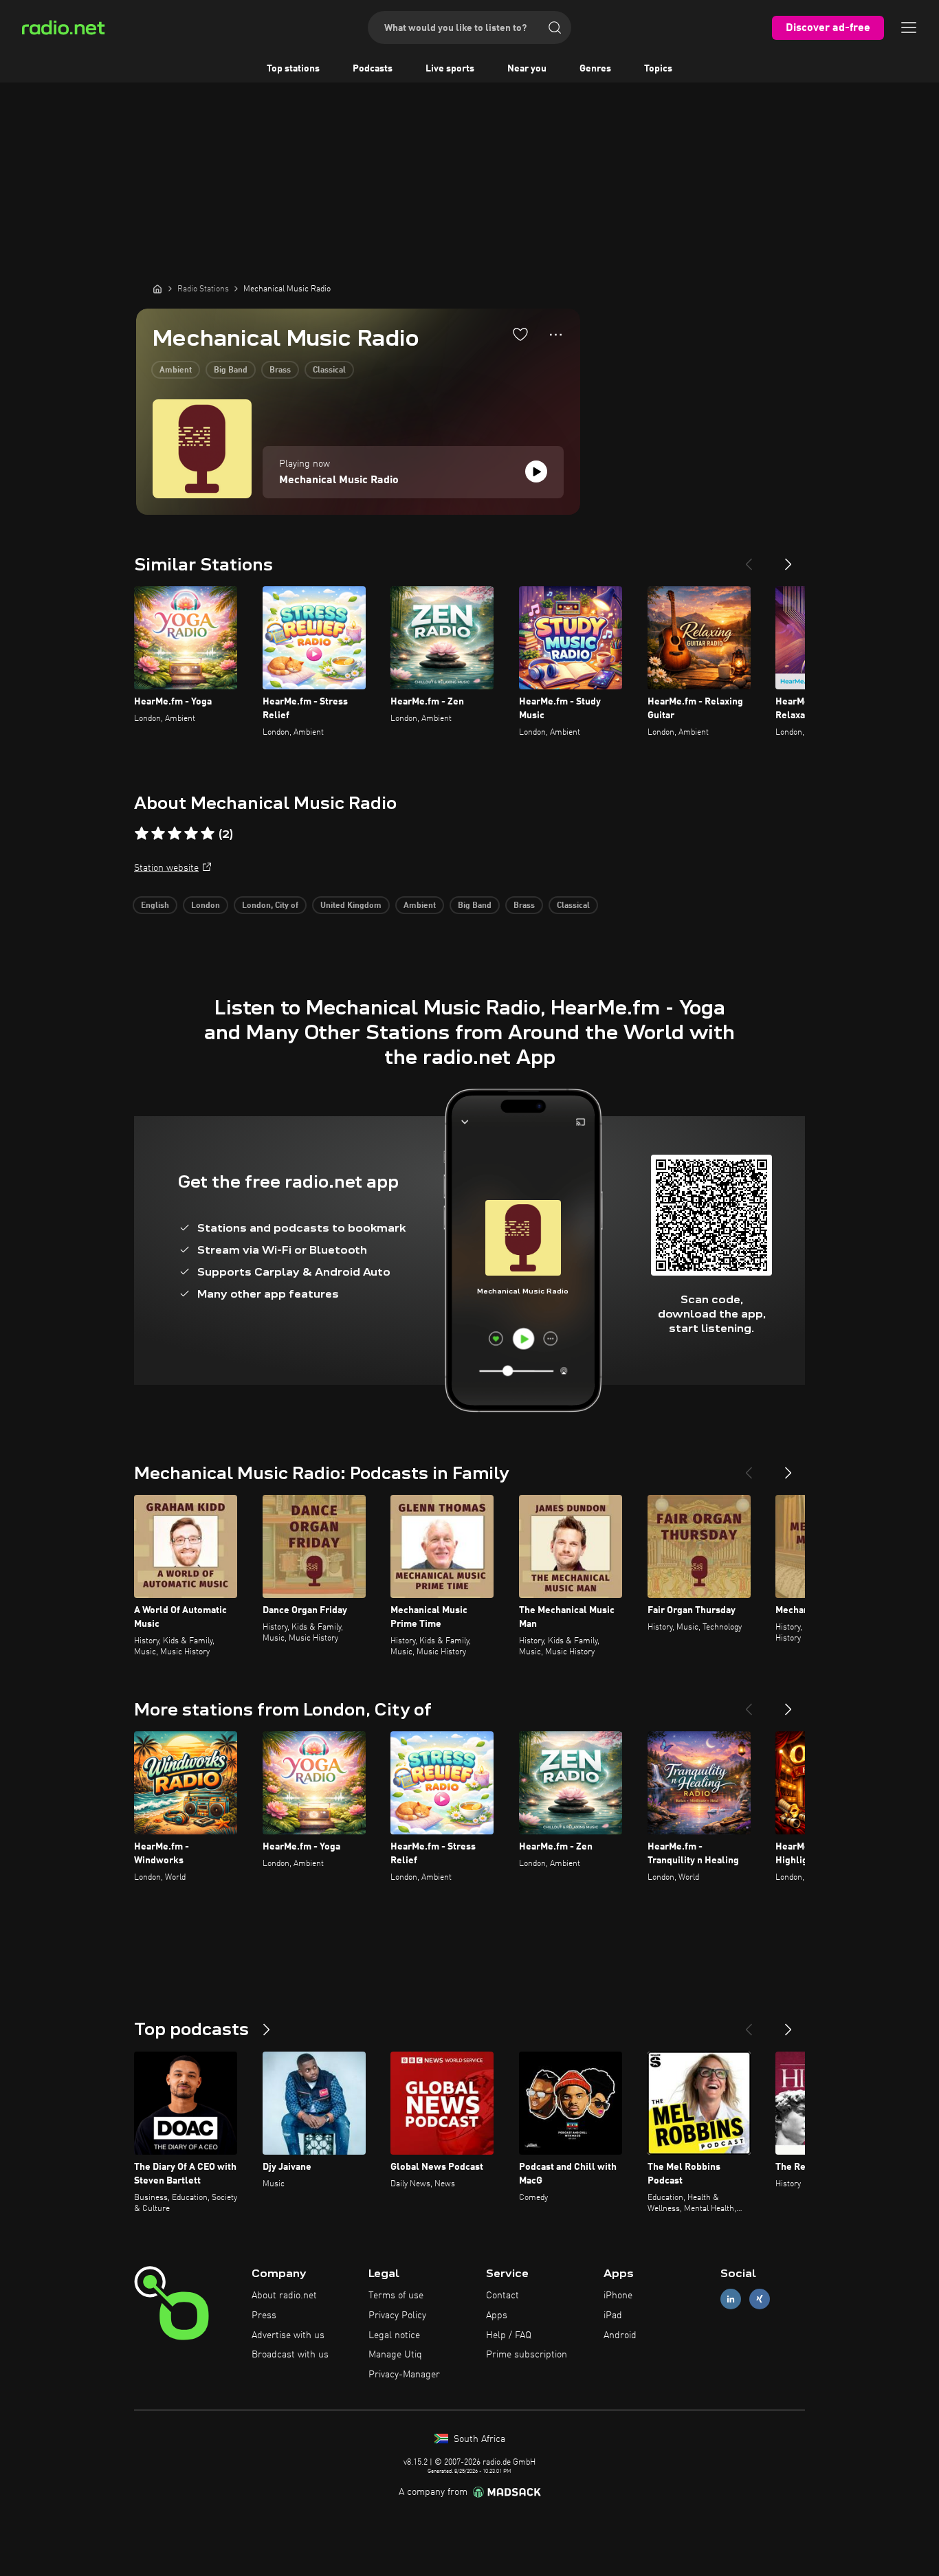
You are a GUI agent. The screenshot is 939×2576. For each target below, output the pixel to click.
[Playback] (536, 471)
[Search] (555, 27)
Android (620, 2335)
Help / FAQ (509, 2335)
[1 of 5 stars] (142, 834)
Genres (595, 69)
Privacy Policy (397, 2316)
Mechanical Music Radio (339, 480)
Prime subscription (527, 2355)
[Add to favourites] (520, 334)
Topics (658, 69)
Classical (329, 370)
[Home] (157, 289)
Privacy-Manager (404, 2375)
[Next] (788, 559)
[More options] (556, 335)
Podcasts (373, 69)
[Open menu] (909, 27)
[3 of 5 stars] (175, 834)
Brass (280, 370)
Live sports (450, 69)
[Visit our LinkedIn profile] (731, 2299)
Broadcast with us (290, 2355)
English (155, 906)
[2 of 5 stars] (158, 834)
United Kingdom (351, 906)
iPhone (618, 2296)
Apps (497, 2316)
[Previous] (749, 559)
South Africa (478, 2439)
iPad (613, 2316)
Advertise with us (288, 2335)
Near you (527, 69)
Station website (166, 868)
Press (264, 2316)
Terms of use (396, 2296)
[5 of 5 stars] (208, 834)
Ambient (176, 370)
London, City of (270, 906)
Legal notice (394, 2335)
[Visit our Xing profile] (760, 2299)
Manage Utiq (395, 2355)
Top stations (293, 69)
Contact (502, 2296)
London (206, 906)
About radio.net (284, 2296)
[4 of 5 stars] (191, 834)
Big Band (231, 370)
